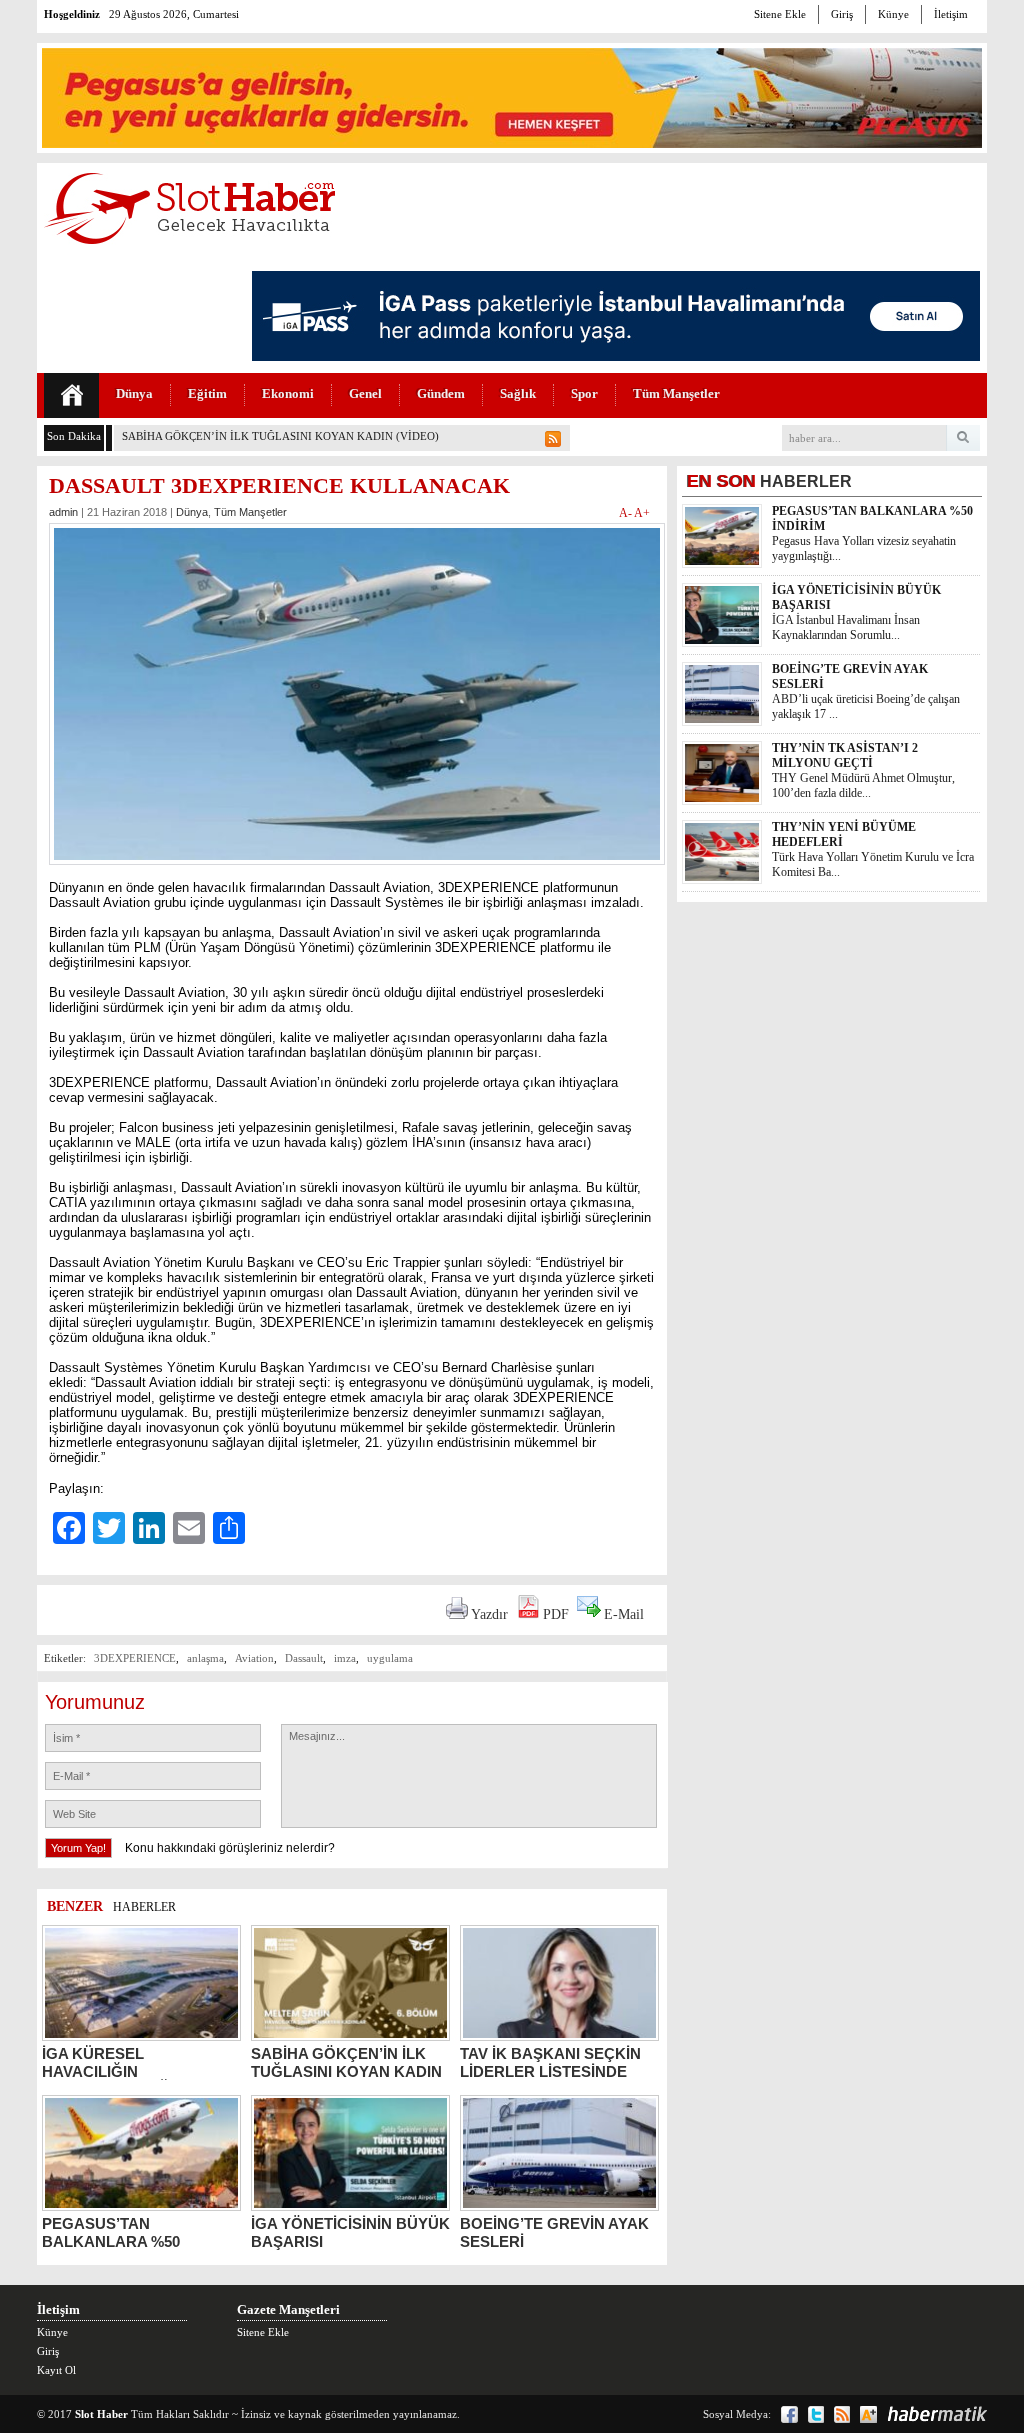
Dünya (134, 393)
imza (345, 1658)
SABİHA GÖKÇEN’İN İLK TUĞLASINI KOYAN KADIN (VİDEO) (280, 436)
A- (626, 513)
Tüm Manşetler (676, 393)
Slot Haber (101, 2414)
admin (63, 512)
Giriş (842, 14)
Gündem (441, 393)
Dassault (304, 1658)
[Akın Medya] (868, 2414)
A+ (642, 513)
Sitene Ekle (780, 14)
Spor (584, 393)
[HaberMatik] (937, 2414)
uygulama (390, 1658)
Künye (893, 14)
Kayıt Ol (56, 2370)
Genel (365, 393)
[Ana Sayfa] (71, 395)
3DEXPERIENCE (135, 1658)
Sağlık (518, 393)
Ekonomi (288, 393)
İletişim (951, 14)
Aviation (254, 1658)
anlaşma (205, 1658)
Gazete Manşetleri (288, 2309)
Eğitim (207, 393)
